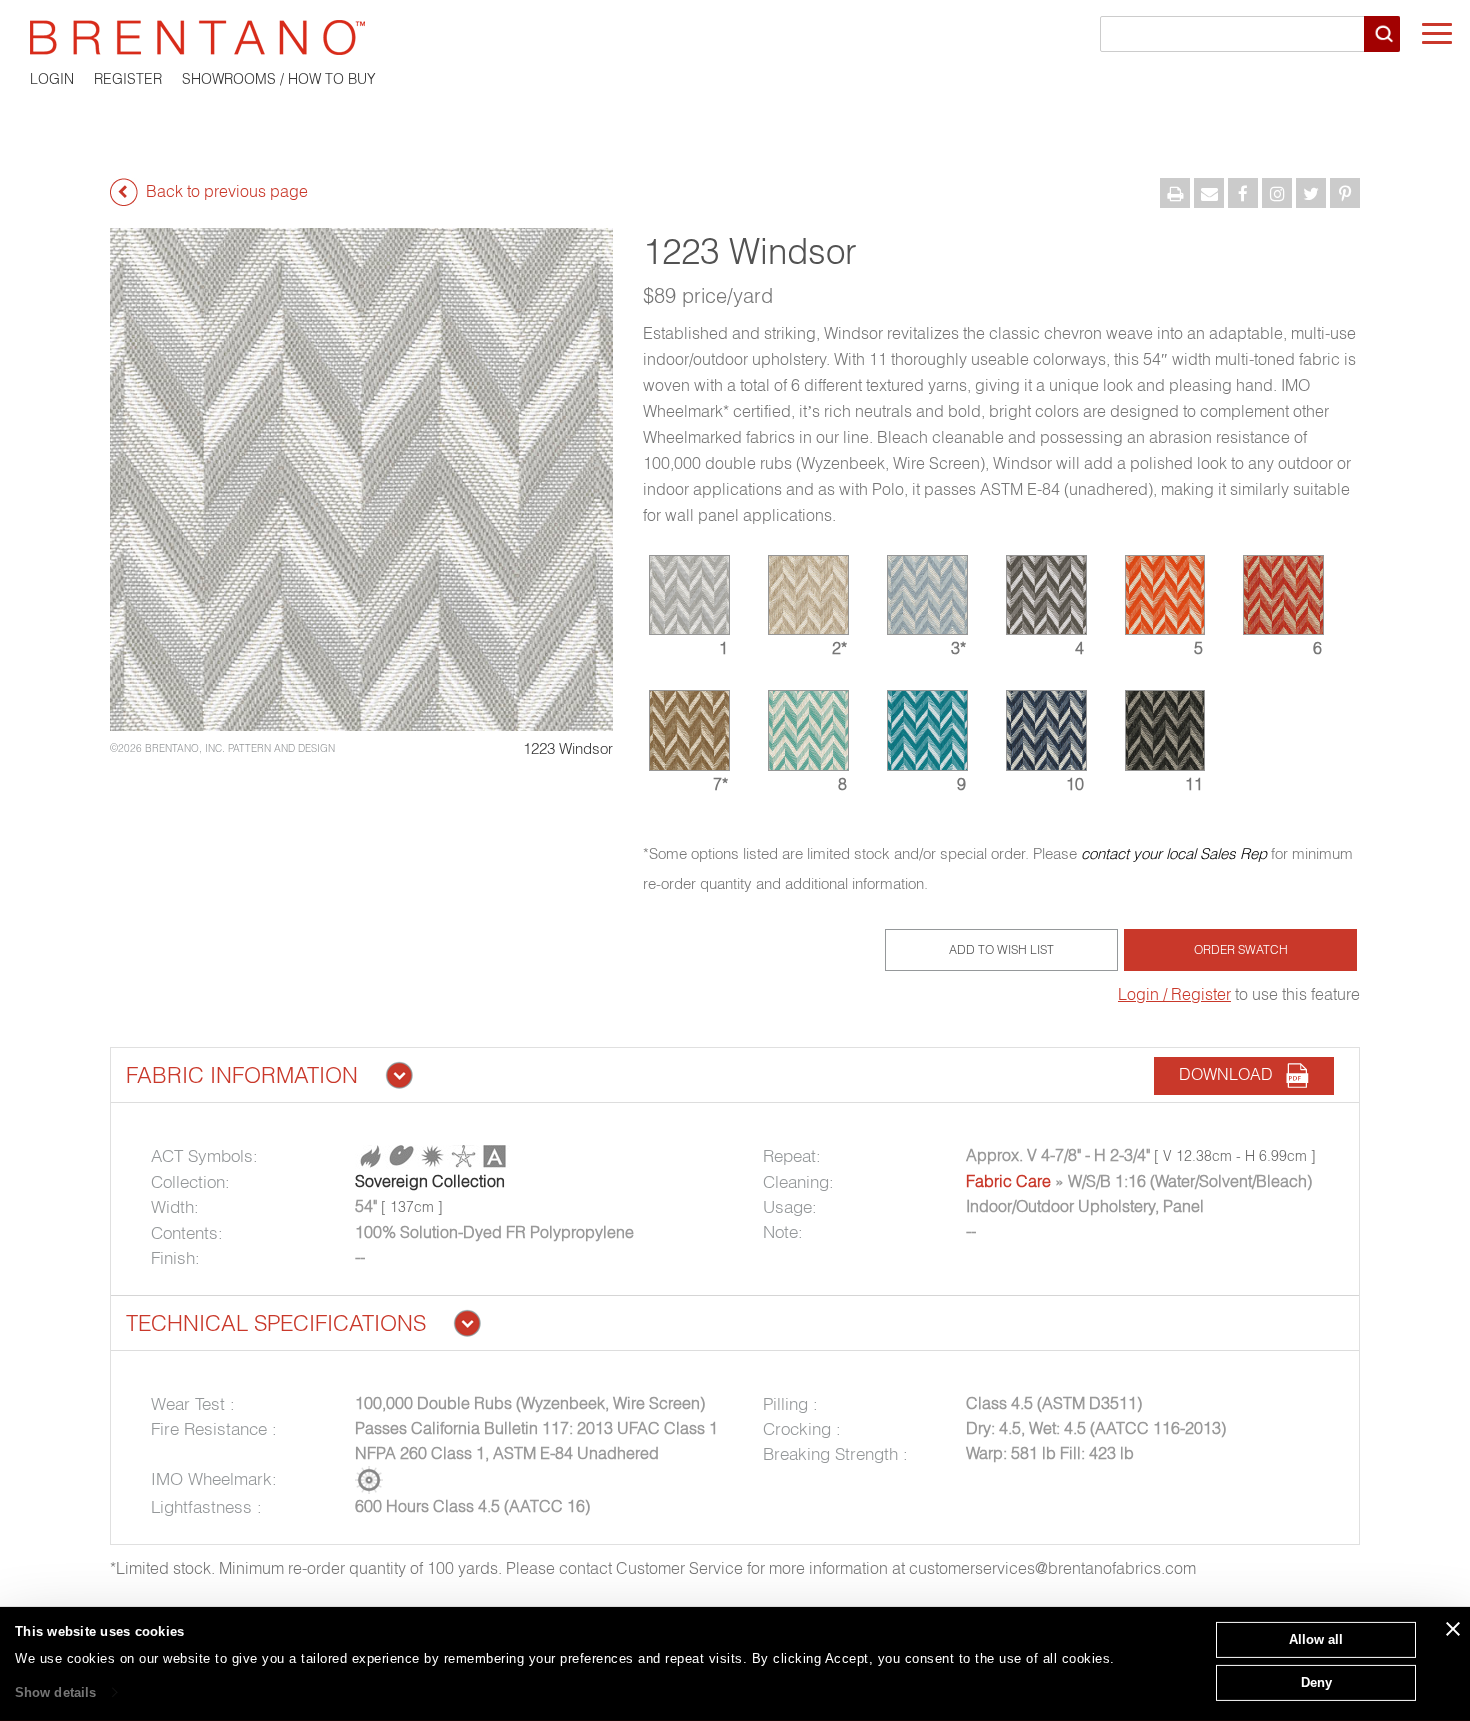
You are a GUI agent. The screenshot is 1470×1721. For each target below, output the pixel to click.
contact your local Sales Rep (1174, 853)
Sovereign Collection (430, 1181)
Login (52, 79)
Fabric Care (1008, 1181)
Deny (1316, 1681)
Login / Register (1174, 994)
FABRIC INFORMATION (242, 1075)
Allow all (1316, 1639)
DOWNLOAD (1232, 1074)
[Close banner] (1453, 1629)
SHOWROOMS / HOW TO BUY (279, 79)
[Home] (735, 37)
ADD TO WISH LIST (1001, 949)
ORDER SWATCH (1241, 949)
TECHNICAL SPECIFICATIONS (276, 1323)
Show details (55, 1692)
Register (128, 79)
